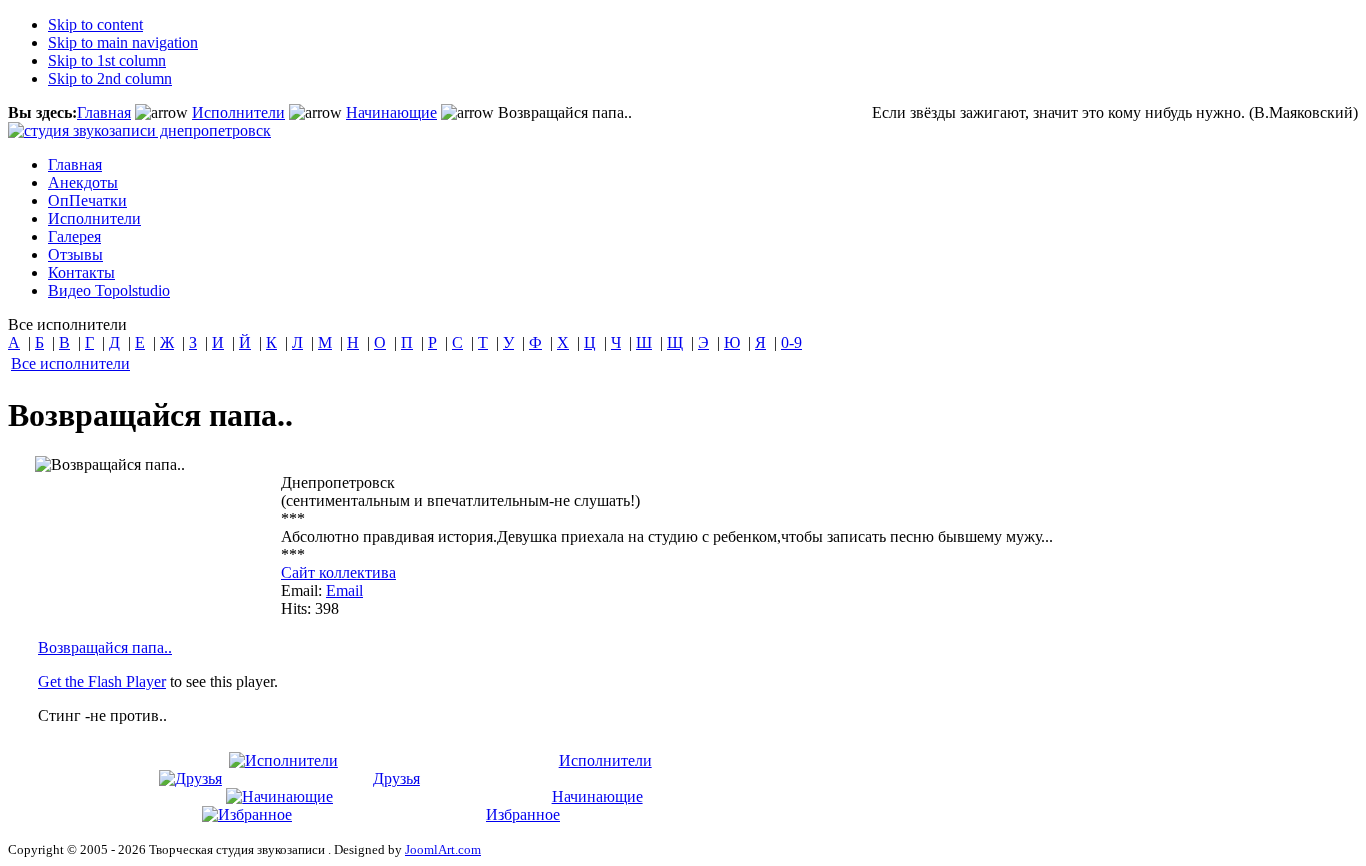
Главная (104, 112)
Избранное (523, 814)
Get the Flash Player (102, 681)
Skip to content (95, 24)
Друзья (396, 778)
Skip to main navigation (123, 42)
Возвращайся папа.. (105, 647)
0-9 (791, 342)
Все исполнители (70, 363)
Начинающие (391, 112)
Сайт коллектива (338, 572)
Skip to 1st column (107, 60)
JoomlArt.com (443, 849)
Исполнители (238, 112)
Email (344, 590)
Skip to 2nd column (110, 78)
